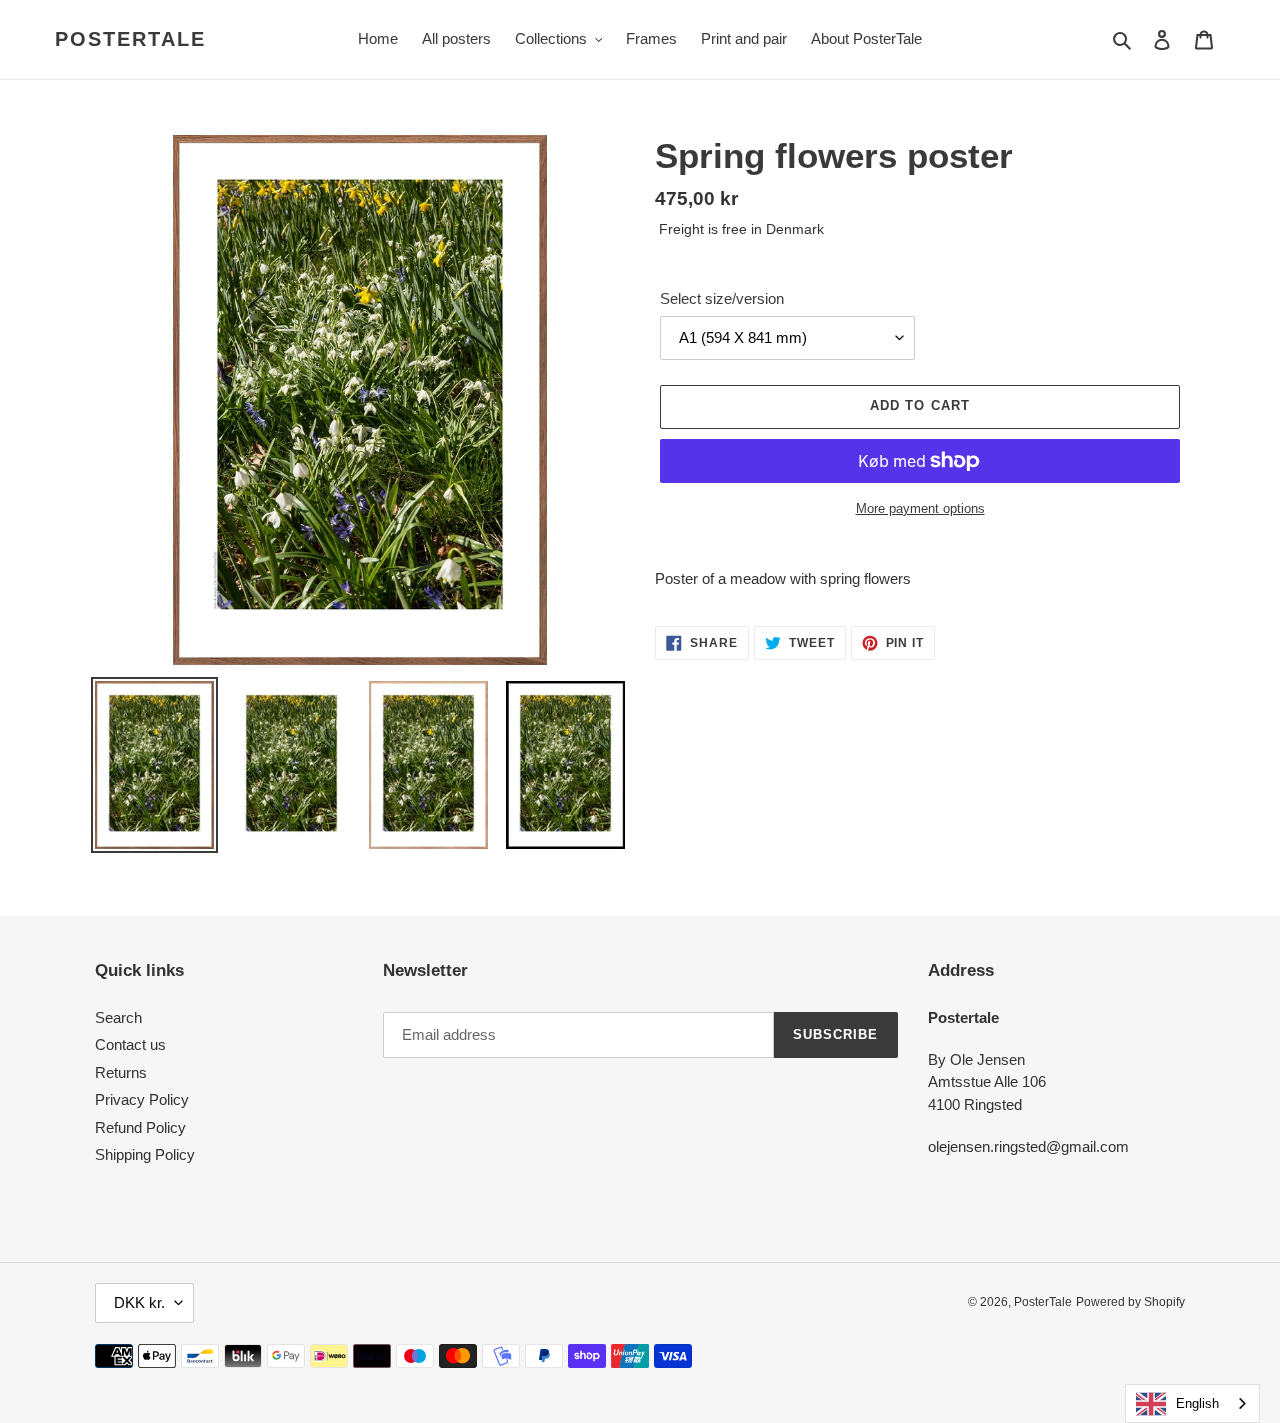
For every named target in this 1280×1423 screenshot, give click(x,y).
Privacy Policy (142, 1099)
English (1197, 1403)
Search (118, 1017)
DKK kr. (139, 1302)
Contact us (130, 1044)
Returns (121, 1072)
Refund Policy (140, 1127)
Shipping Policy (145, 1154)
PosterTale (130, 39)
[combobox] (1192, 1403)
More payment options (920, 508)
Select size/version (722, 298)
